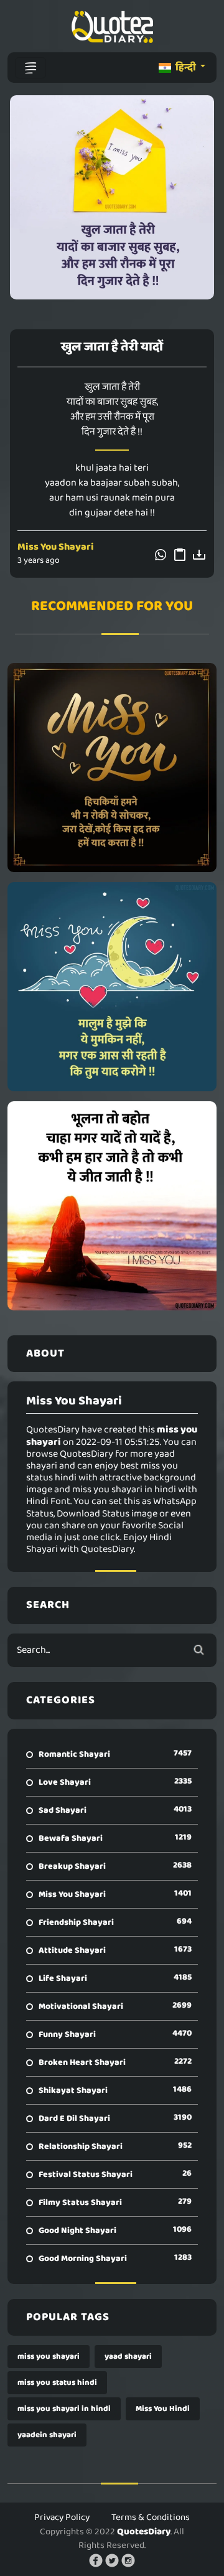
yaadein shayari (47, 2435)
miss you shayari (49, 2357)
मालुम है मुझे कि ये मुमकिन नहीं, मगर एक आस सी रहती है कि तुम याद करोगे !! (112, 987)
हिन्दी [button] (186, 68)
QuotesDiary (144, 2532)
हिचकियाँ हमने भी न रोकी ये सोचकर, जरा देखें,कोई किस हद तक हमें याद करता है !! (112, 768)
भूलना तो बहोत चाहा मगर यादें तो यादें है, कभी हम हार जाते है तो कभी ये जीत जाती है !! (112, 1206)
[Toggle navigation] (30, 68)
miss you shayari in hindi (64, 2409)
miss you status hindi (57, 2383)
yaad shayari (128, 2357)
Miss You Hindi (163, 2409)
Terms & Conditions (151, 2517)
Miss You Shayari (56, 547)
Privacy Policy (62, 2517)
